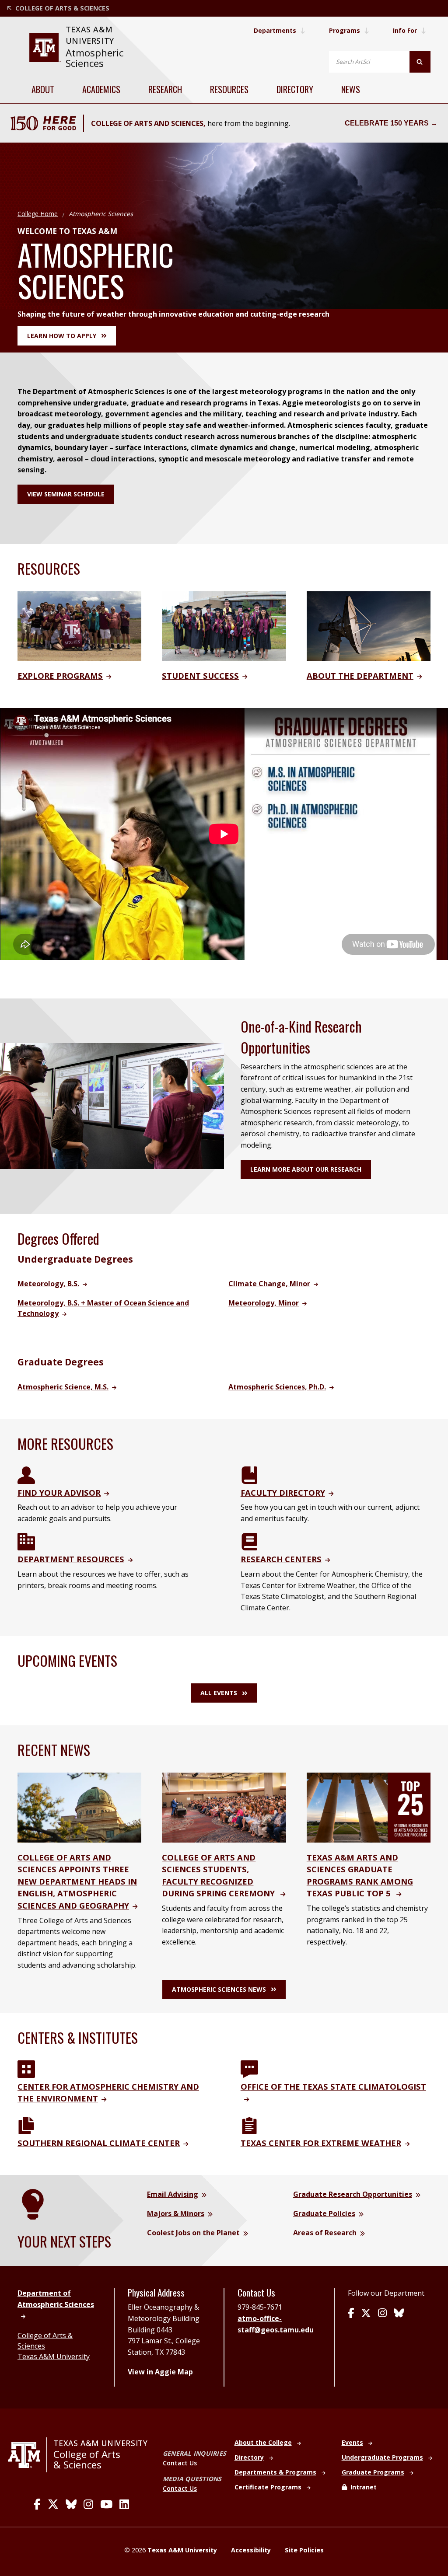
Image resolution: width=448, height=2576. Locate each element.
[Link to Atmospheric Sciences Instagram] (382, 2314)
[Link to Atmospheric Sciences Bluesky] (399, 2314)
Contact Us (180, 2463)
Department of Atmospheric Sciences (56, 2299)
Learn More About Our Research (306, 1169)
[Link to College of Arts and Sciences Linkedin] (124, 2504)
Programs (345, 30)
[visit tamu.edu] (27, 2455)
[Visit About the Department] (369, 625)
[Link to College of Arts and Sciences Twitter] (53, 2504)
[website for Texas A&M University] (45, 47)
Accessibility (251, 2550)
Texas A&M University (54, 2356)
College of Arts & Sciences (87, 2459)
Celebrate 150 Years (387, 123)
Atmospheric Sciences (94, 58)
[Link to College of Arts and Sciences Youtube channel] (106, 2504)
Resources (229, 89)
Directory (295, 89)
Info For (405, 30)
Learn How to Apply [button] (62, 336)
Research (165, 89)
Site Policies (304, 2550)
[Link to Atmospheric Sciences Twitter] (366, 2314)
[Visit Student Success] (224, 625)
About (43, 89)
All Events (219, 1693)
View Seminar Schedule (66, 494)
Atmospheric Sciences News (219, 1989)
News (351, 89)
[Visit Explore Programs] (79, 625)
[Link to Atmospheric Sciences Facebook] (351, 2314)
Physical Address (156, 2293)
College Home (38, 214)
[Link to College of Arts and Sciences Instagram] (88, 2504)
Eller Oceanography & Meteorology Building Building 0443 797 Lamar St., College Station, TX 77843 (164, 2329)
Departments (275, 30)
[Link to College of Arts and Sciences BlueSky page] (71, 2504)
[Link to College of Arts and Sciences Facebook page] (37, 2504)
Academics (101, 89)
